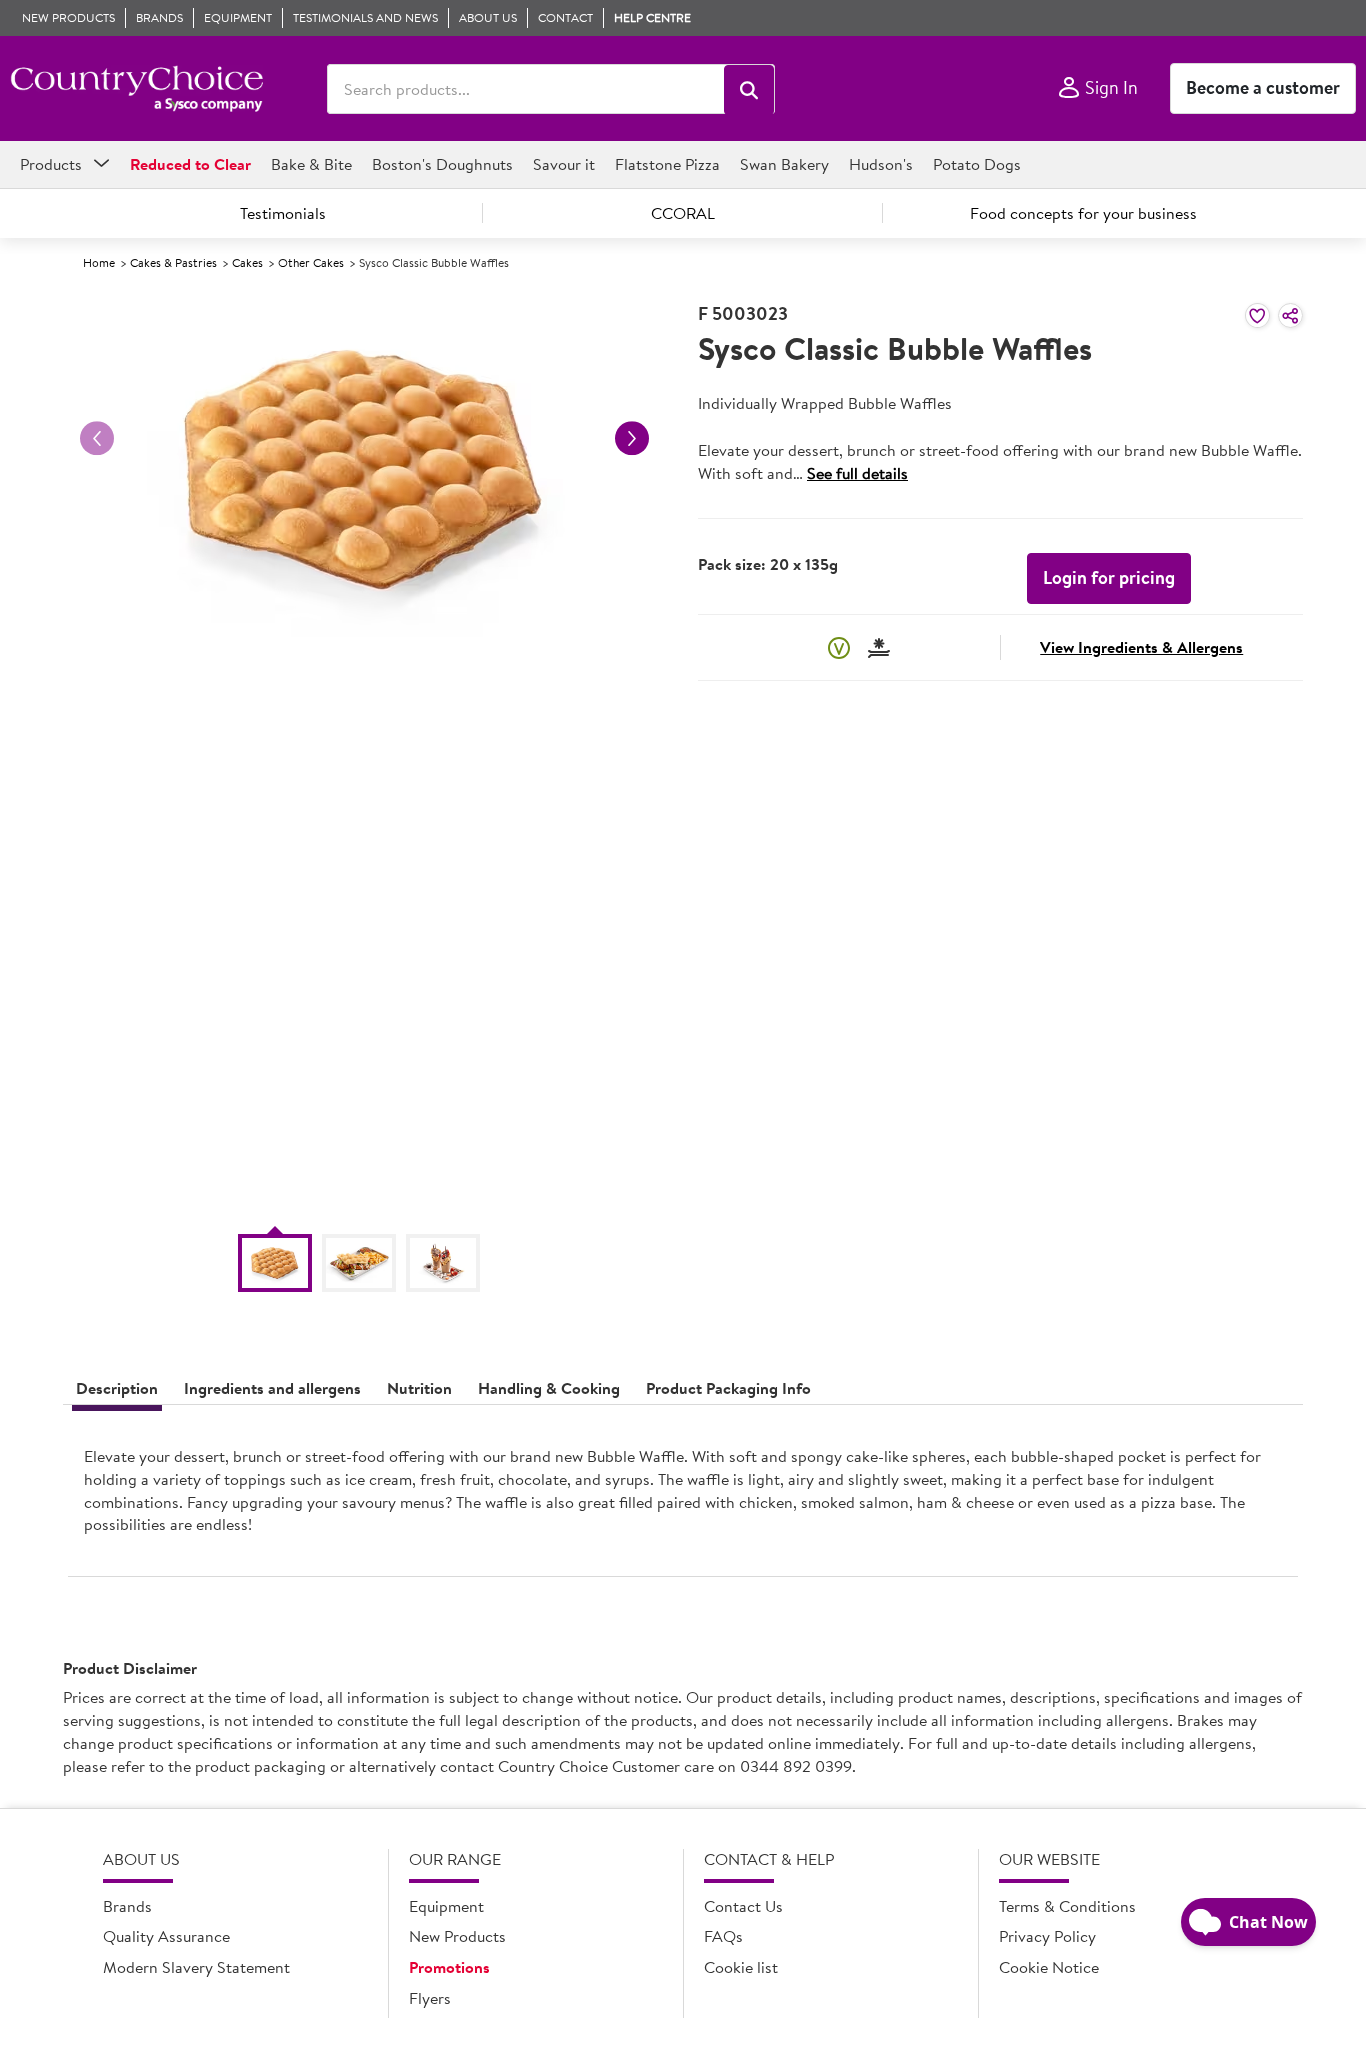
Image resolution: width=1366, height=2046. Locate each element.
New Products (457, 1936)
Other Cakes (311, 262)
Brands (127, 1906)
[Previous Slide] (97, 438)
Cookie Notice (1049, 1967)
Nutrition (419, 1388)
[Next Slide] (632, 438)
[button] (749, 90)
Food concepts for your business (1083, 213)
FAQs (723, 1936)
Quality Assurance (166, 1936)
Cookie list (741, 1967)
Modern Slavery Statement (196, 1967)
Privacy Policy (1047, 1936)
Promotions (449, 1967)
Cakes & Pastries (173, 262)
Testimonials (283, 213)
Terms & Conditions (1067, 1906)
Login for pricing (1109, 577)
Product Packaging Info (728, 1388)
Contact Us (743, 1906)
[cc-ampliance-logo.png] (136, 89)
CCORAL (683, 213)
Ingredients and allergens (272, 1388)
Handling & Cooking (549, 1388)
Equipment (446, 1906)
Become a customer (1263, 87)
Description (117, 1388)
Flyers (430, 1998)
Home (99, 262)
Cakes (247, 262)
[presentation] (683, 1498)
